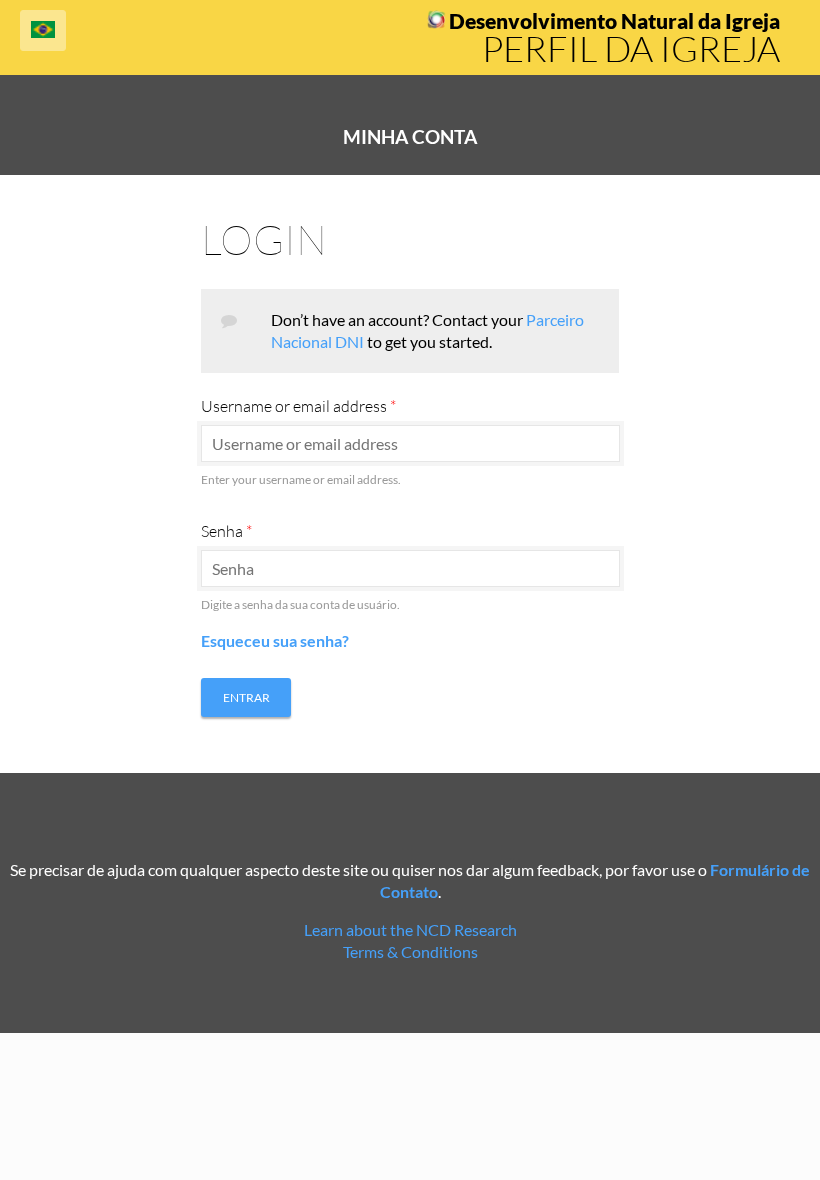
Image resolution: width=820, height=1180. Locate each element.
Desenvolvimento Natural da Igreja (614, 21)
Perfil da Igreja (631, 48)
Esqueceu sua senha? (275, 641)
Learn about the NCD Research (410, 929)
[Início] (436, 22)
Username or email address (298, 406)
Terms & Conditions (410, 951)
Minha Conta (410, 137)
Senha (226, 531)
